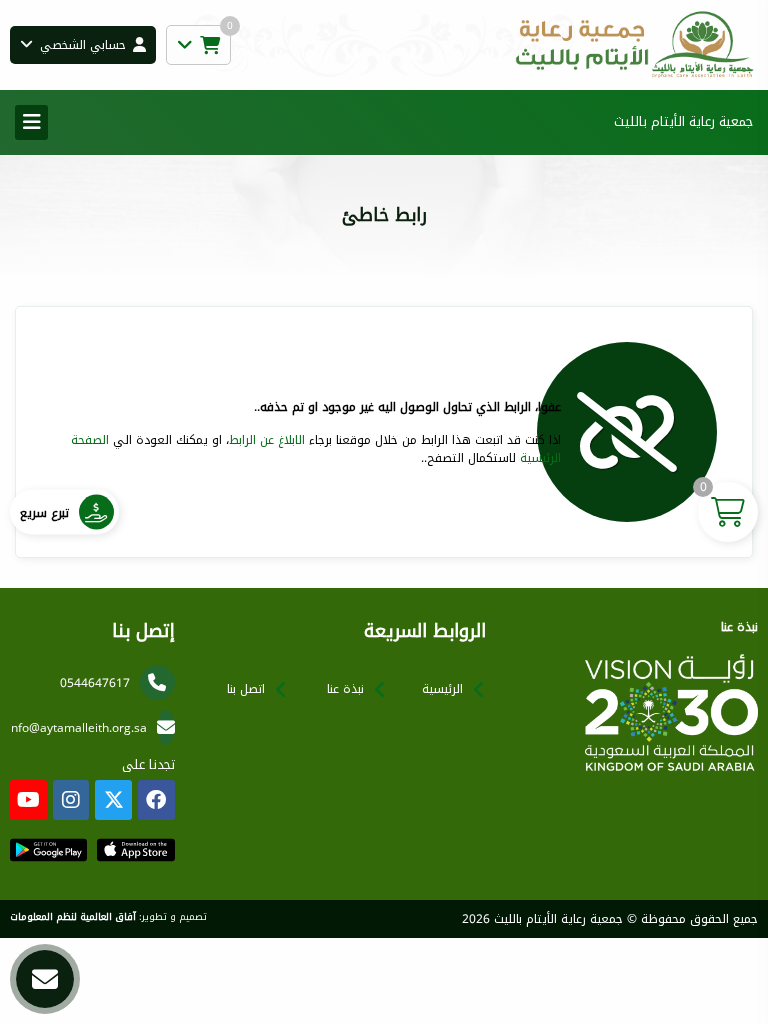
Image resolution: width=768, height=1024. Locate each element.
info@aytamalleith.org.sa (77, 728)
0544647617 (95, 683)
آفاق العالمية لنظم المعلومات (73, 917)
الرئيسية (442, 689)
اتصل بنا (246, 689)
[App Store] (135, 850)
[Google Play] (48, 850)
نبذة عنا (345, 689)
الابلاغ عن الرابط (267, 440)
